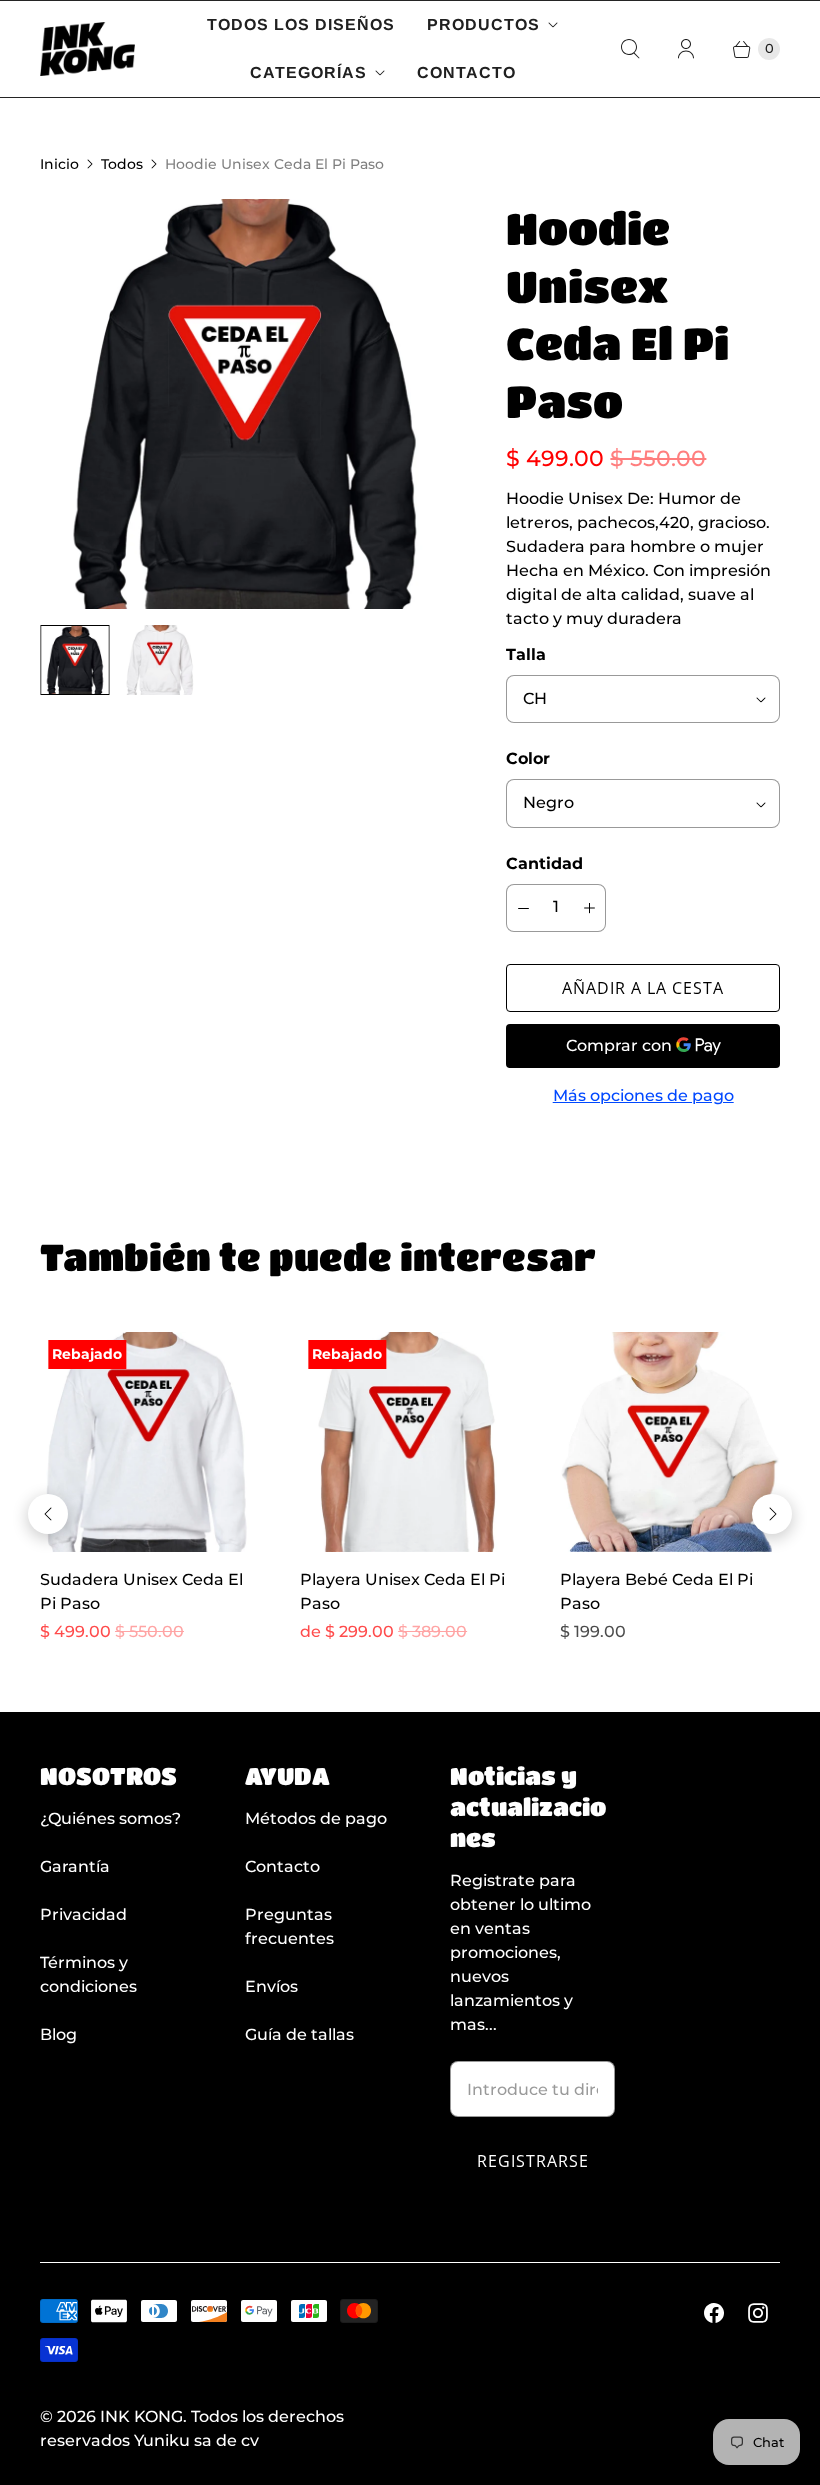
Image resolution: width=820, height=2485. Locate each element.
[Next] (772, 1514)
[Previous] (48, 1514)
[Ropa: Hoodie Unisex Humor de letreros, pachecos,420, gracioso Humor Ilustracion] (245, 404)
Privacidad (83, 1914)
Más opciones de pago (643, 1095)
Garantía (75, 1866)
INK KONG (141, 2416)
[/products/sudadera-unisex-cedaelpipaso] (150, 1442)
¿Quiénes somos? (110, 1818)
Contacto (466, 72)
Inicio (59, 164)
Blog (58, 2034)
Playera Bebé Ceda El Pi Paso (656, 1591)
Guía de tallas (299, 2034)
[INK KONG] (87, 49)
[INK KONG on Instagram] (758, 2313)
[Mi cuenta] (686, 49)
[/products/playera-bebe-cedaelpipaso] (670, 1442)
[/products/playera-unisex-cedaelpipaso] (410, 1442)
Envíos (271, 1986)
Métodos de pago (316, 1818)
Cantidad (544, 863)
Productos (483, 24)
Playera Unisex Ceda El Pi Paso (402, 1591)
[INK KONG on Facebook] (714, 2313)
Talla (526, 654)
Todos (122, 164)
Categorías (308, 72)
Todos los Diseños (301, 24)
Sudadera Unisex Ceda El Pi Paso (141, 1591)
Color (528, 758)
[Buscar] (630, 49)
